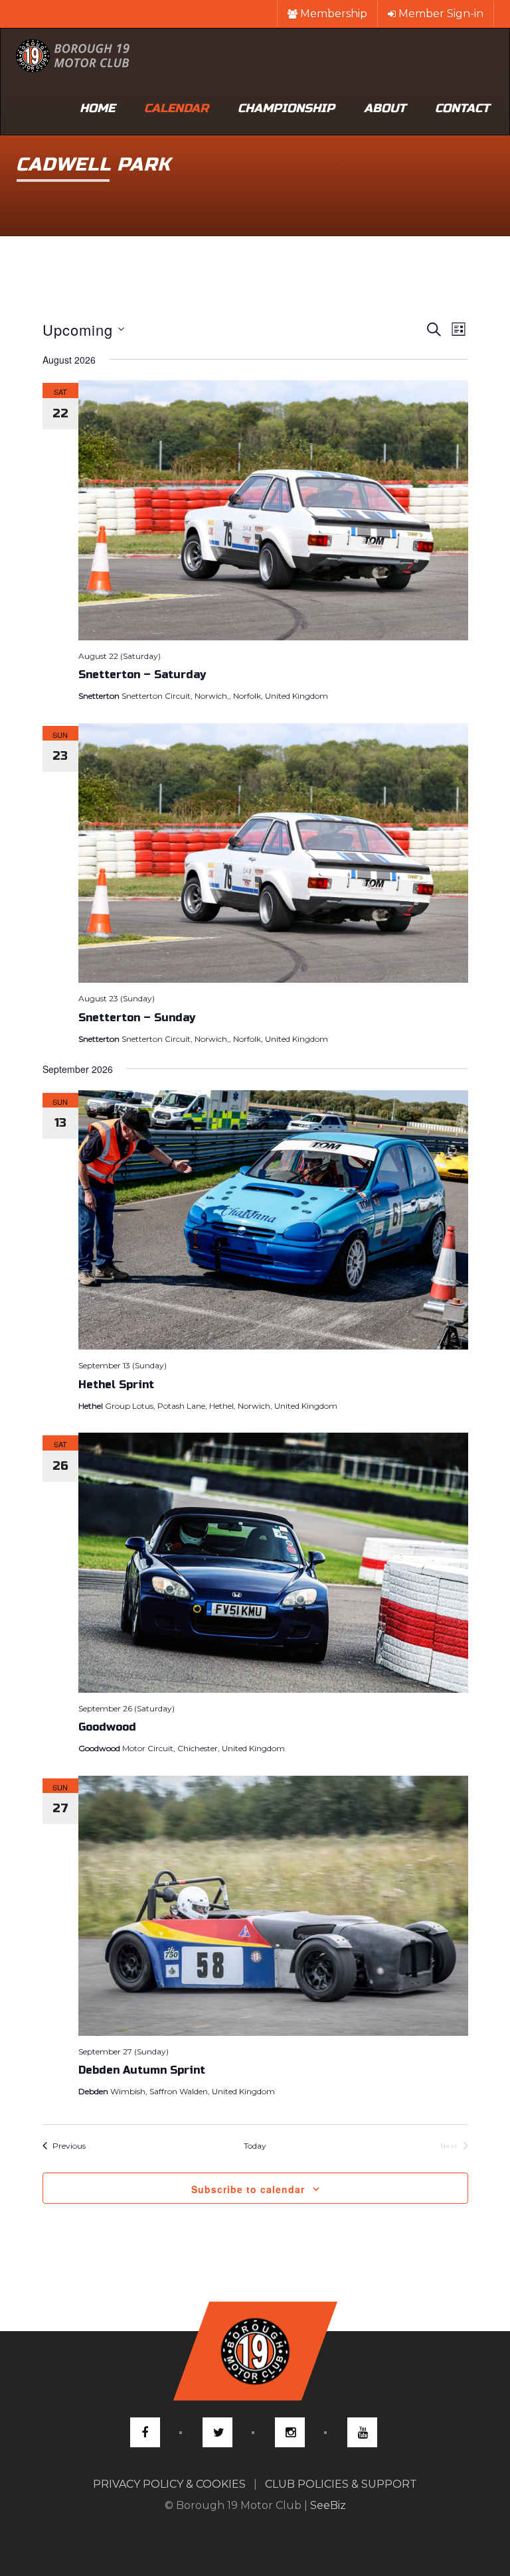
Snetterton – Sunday (137, 1018)
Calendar (176, 108)
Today (255, 2146)
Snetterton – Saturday (142, 675)
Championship (286, 108)
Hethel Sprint (116, 1385)
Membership (332, 14)
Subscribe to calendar (248, 2189)
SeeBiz (328, 2505)
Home (97, 108)
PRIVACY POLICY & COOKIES (169, 2484)
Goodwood (107, 1727)
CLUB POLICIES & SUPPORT (341, 2484)
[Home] (73, 55)
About (385, 108)
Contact (462, 108)
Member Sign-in (440, 14)
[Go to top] (255, 2351)
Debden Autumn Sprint (142, 2070)
